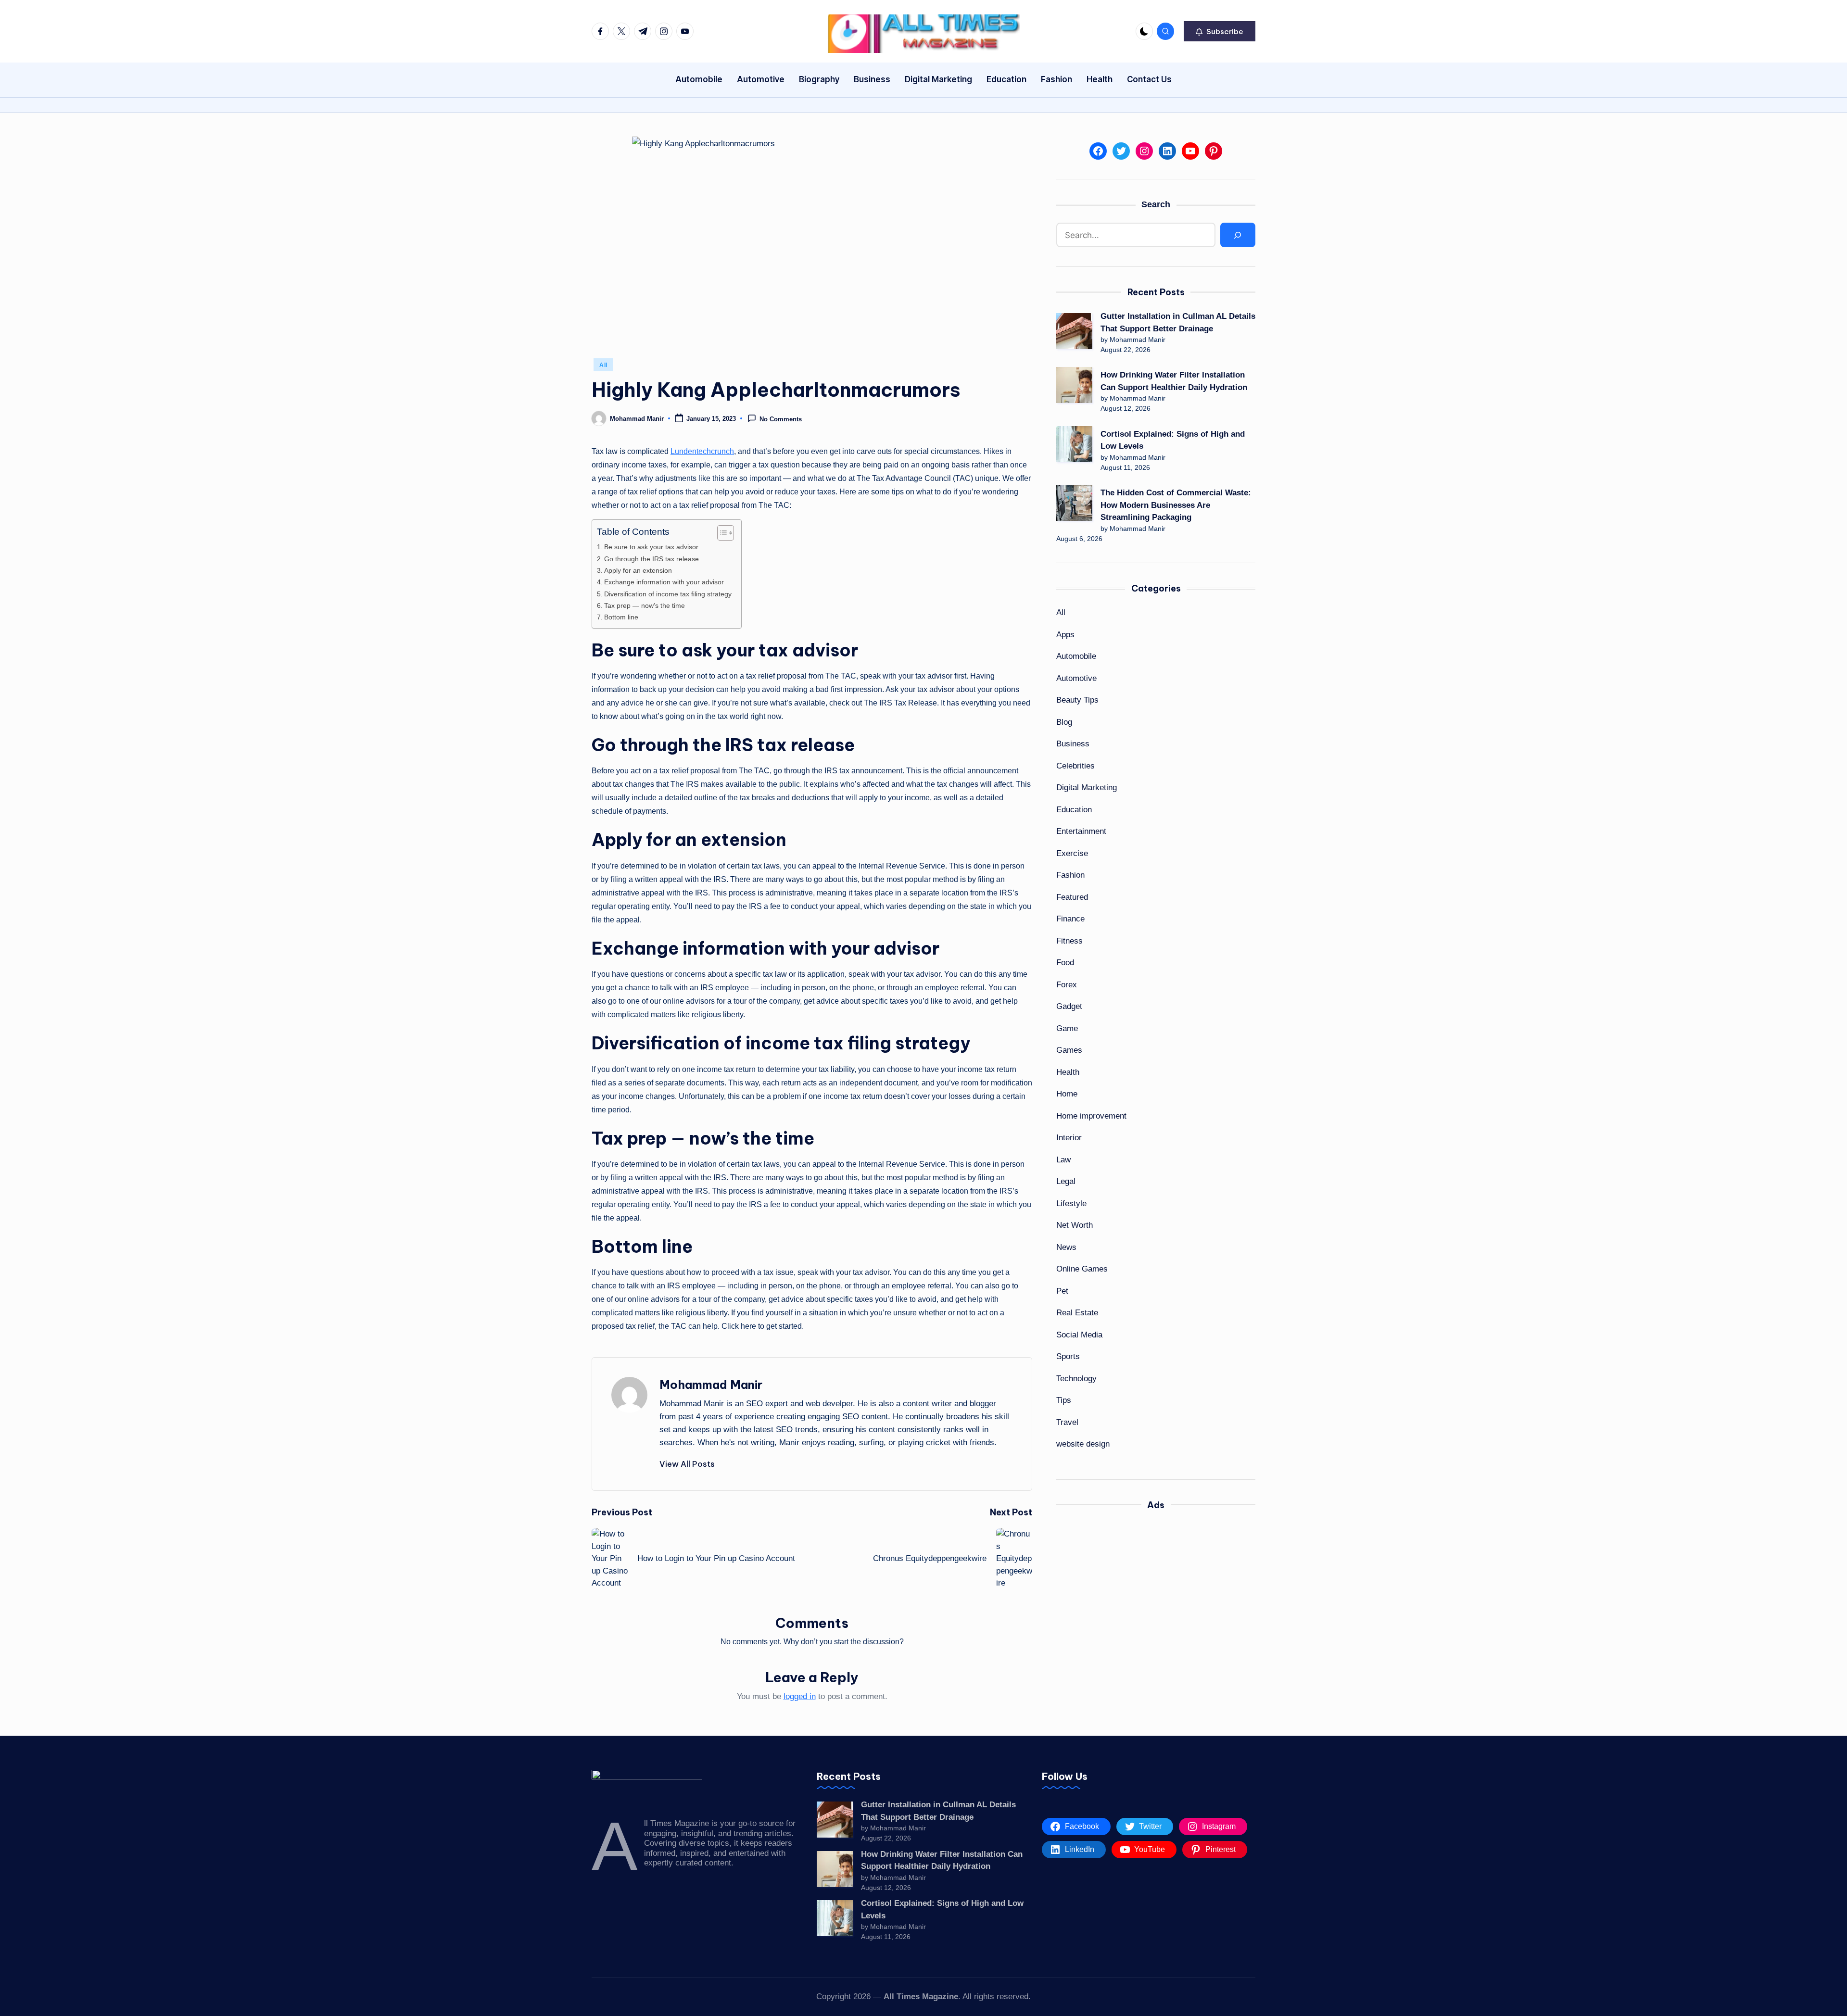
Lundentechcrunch (702, 451)
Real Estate (1077, 1313)
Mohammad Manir (711, 1385)
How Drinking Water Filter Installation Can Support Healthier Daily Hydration (1174, 381)
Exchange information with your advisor (664, 582)
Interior (1069, 1138)
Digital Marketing (1087, 787)
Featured (1072, 897)
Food (1065, 963)
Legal (1066, 1181)
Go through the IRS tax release (652, 559)
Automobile (1076, 656)
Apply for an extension (638, 570)
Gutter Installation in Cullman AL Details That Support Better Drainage (1178, 322)
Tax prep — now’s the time (645, 605)
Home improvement (1091, 1116)
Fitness (1069, 941)
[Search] (1238, 235)
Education (1074, 810)
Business (1073, 744)
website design (1083, 1444)
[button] (1220, 31)
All (603, 365)
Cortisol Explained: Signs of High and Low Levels (1173, 440)
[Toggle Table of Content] (721, 533)
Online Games (1082, 1269)
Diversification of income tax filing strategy (668, 594)
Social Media (1079, 1335)
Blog (1064, 722)
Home (1067, 1094)
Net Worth (1075, 1225)
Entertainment (1081, 831)
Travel (1067, 1422)
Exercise (1072, 853)
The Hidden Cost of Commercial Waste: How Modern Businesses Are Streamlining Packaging (1176, 505)
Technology (1076, 1379)
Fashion (1070, 875)
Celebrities (1075, 766)
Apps (1065, 635)
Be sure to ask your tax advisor (651, 547)
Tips (1064, 1400)
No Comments (781, 419)
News (1066, 1247)
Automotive (1076, 678)
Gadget (1069, 1006)
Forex (1067, 985)
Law (1063, 1160)
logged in (800, 1696)
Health (1068, 1072)
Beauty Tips (1077, 700)
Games (1069, 1050)
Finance (1070, 919)
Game (1067, 1028)
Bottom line (621, 617)
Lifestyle (1071, 1203)
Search (1156, 204)
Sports (1068, 1356)
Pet (1062, 1291)
